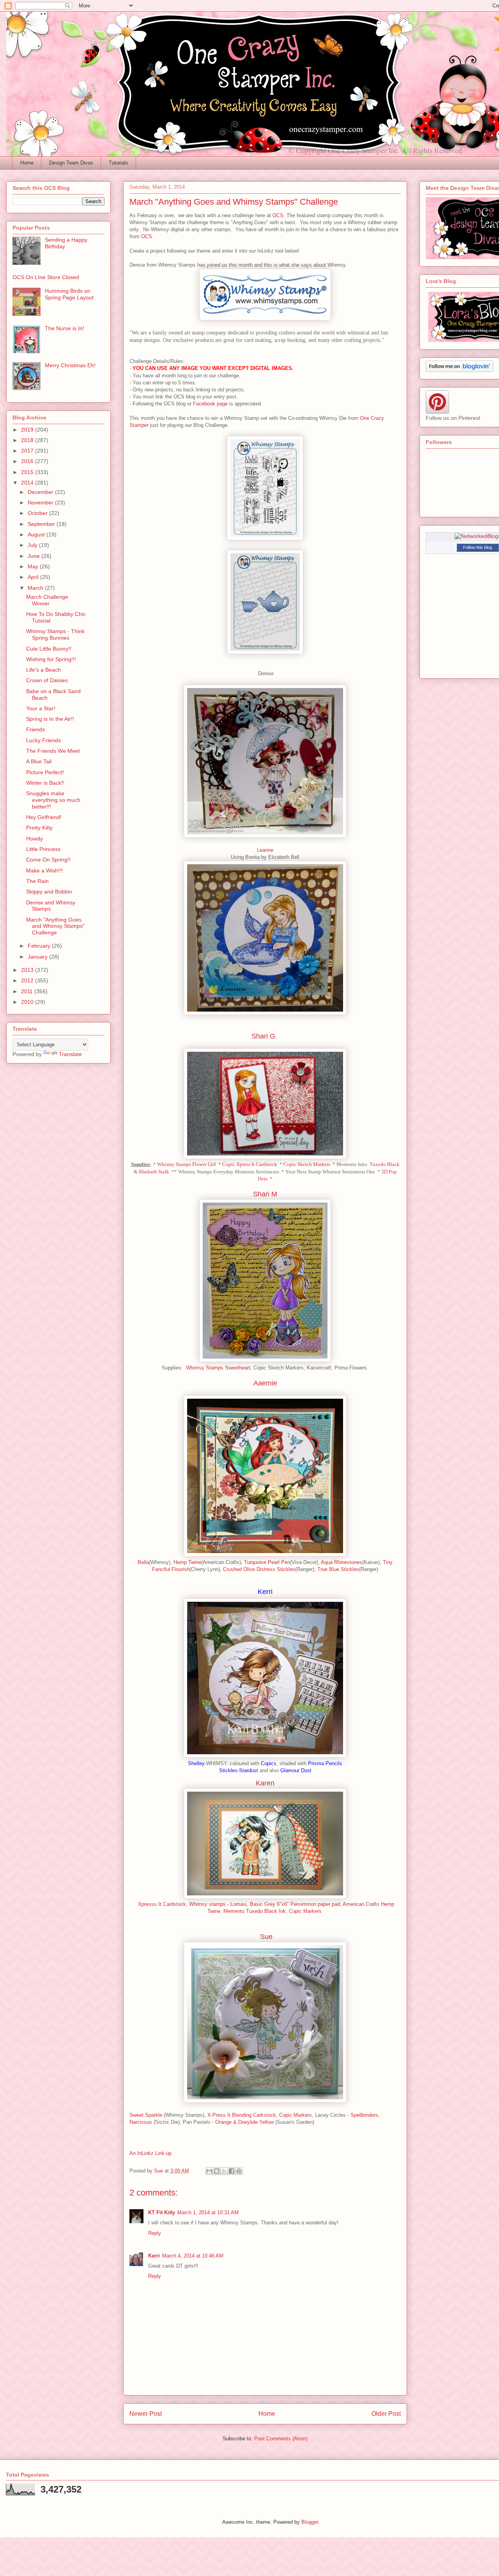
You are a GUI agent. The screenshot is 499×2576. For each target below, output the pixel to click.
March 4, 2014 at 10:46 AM (193, 2256)
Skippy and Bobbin (49, 892)
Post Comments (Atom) (281, 2439)
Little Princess (43, 849)
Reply (155, 2233)
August (37, 534)
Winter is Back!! (45, 783)
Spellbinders (364, 2115)
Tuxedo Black (385, 1164)
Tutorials (119, 163)
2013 (28, 970)
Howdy (35, 839)
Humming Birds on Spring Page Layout (69, 294)
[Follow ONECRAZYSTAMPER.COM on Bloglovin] (459, 370)
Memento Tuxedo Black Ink (255, 1911)
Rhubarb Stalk (154, 1172)
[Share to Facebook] (232, 2171)
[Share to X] (224, 2171)
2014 (28, 483)
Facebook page (210, 404)
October (38, 513)
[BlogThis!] (217, 2171)
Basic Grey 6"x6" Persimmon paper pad (295, 1904)
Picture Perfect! (45, 772)
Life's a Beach (43, 670)
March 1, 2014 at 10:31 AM (208, 2212)
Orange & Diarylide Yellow (244, 2122)
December (41, 492)
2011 (28, 991)
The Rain (37, 881)
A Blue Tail (39, 761)
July (33, 545)
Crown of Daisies (47, 680)
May (34, 566)
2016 (28, 461)
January (38, 957)
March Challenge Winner (47, 600)
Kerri (154, 2256)
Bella (143, 1562)
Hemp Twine (187, 1562)
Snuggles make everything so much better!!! (53, 800)
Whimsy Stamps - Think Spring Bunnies (55, 634)
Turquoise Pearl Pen (267, 1562)
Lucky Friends (43, 740)
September (42, 524)
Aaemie (265, 1383)
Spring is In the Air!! (50, 719)
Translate (70, 1054)
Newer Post (146, 2414)
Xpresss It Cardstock (162, 1904)
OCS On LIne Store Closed (46, 277)
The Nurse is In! (65, 328)
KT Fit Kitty (162, 2212)
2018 (28, 440)
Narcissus (141, 2122)
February (40, 946)
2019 (28, 430)
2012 (28, 980)
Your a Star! (41, 708)
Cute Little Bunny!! (49, 649)
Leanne (265, 850)
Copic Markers (305, 1911)
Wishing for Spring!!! (51, 659)
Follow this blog (478, 547)
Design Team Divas (71, 163)
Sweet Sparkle (146, 2115)
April (34, 577)
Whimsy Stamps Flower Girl (187, 1164)
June (35, 556)
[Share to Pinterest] (239, 2171)
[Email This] (209, 2171)
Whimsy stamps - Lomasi (218, 1904)
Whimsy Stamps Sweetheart (218, 1368)
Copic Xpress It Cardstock (250, 1164)
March (36, 588)
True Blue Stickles (338, 1569)
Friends (35, 729)
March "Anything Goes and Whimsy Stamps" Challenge (55, 926)
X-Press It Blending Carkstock (242, 2115)
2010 (28, 1002)
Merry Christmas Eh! (70, 365)
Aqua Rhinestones (342, 1562)
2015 (28, 472)
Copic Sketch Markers (307, 1164)
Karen (265, 1783)
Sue (266, 1937)
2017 (28, 451)
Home (27, 163)
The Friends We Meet (53, 751)
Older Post (386, 2414)
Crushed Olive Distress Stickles (259, 1569)
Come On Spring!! (48, 860)
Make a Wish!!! (44, 870)
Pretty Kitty (39, 828)
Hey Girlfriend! (44, 817)
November (41, 502)
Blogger (310, 2522)
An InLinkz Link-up (150, 2153)
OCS (278, 215)
